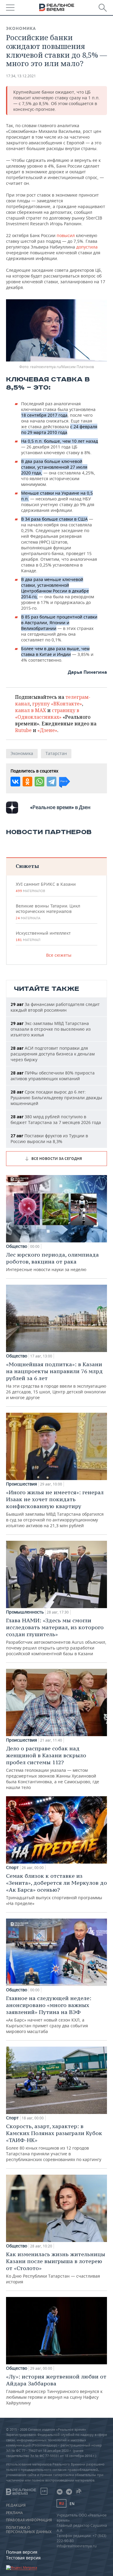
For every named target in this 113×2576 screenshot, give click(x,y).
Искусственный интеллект (43, 936)
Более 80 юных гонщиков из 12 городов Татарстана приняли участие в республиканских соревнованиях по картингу (54, 2142)
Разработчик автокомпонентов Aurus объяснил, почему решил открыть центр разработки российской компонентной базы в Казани (56, 1637)
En (72, 2504)
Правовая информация (29, 2520)
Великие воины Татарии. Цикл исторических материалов (48, 912)
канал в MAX (31, 710)
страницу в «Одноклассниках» (47, 714)
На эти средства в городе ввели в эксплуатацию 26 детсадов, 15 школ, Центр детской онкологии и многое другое (56, 1381)
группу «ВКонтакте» (57, 704)
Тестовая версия (23, 2558)
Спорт (12, 1868)
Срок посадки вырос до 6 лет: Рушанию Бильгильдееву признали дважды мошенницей (56, 1098)
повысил (66, 235)
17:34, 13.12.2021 (21, 76)
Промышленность (25, 1612)
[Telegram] (52, 782)
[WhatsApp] (39, 782)
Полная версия (22, 2552)
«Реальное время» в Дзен (60, 807)
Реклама (14, 2513)
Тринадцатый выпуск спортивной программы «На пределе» (56, 1889)
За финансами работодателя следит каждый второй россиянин (55, 1007)
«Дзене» (47, 730)
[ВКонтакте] (15, 782)
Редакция (16, 2505)
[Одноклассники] (27, 782)
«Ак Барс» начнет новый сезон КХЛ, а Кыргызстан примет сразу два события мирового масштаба (49, 2014)
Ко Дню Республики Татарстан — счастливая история (56, 2268)
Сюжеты (27, 866)
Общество (17, 1246)
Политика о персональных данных (29, 2530)
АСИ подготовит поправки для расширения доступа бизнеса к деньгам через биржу (53, 1054)
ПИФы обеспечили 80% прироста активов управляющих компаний (53, 1076)
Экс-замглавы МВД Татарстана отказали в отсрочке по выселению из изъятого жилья (51, 1029)
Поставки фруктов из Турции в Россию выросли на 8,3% (49, 1139)
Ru (61, 2503)
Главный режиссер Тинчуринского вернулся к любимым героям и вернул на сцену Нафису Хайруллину (56, 2389)
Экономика (21, 28)
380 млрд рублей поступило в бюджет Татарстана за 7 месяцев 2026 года (56, 1119)
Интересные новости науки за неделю (52, 1262)
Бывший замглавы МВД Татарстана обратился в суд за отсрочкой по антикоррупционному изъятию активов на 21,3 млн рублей (55, 1509)
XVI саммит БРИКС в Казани (46, 887)
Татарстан (56, 753)
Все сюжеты (59, 955)
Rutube (23, 730)
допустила (87, 247)
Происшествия (22, 1484)
